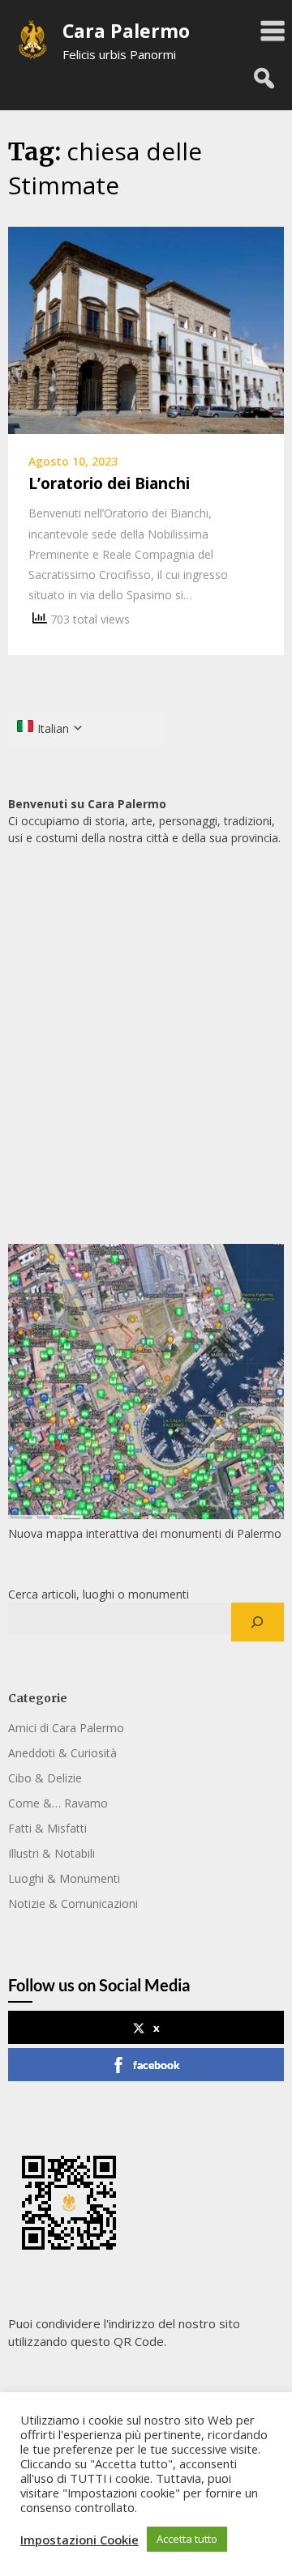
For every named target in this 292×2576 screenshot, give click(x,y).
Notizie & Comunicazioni (73, 1903)
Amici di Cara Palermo (66, 1728)
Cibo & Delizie (45, 1778)
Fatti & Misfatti (47, 1828)
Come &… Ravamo (58, 1803)
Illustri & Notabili (52, 1853)
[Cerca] (258, 1622)
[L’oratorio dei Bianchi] (146, 329)
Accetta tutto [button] (187, 2539)
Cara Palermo (126, 31)
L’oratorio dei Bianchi (109, 483)
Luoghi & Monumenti (64, 1878)
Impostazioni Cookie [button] (79, 2540)
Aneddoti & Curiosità (62, 1753)
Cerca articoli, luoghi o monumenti (99, 1594)
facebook (157, 2065)
